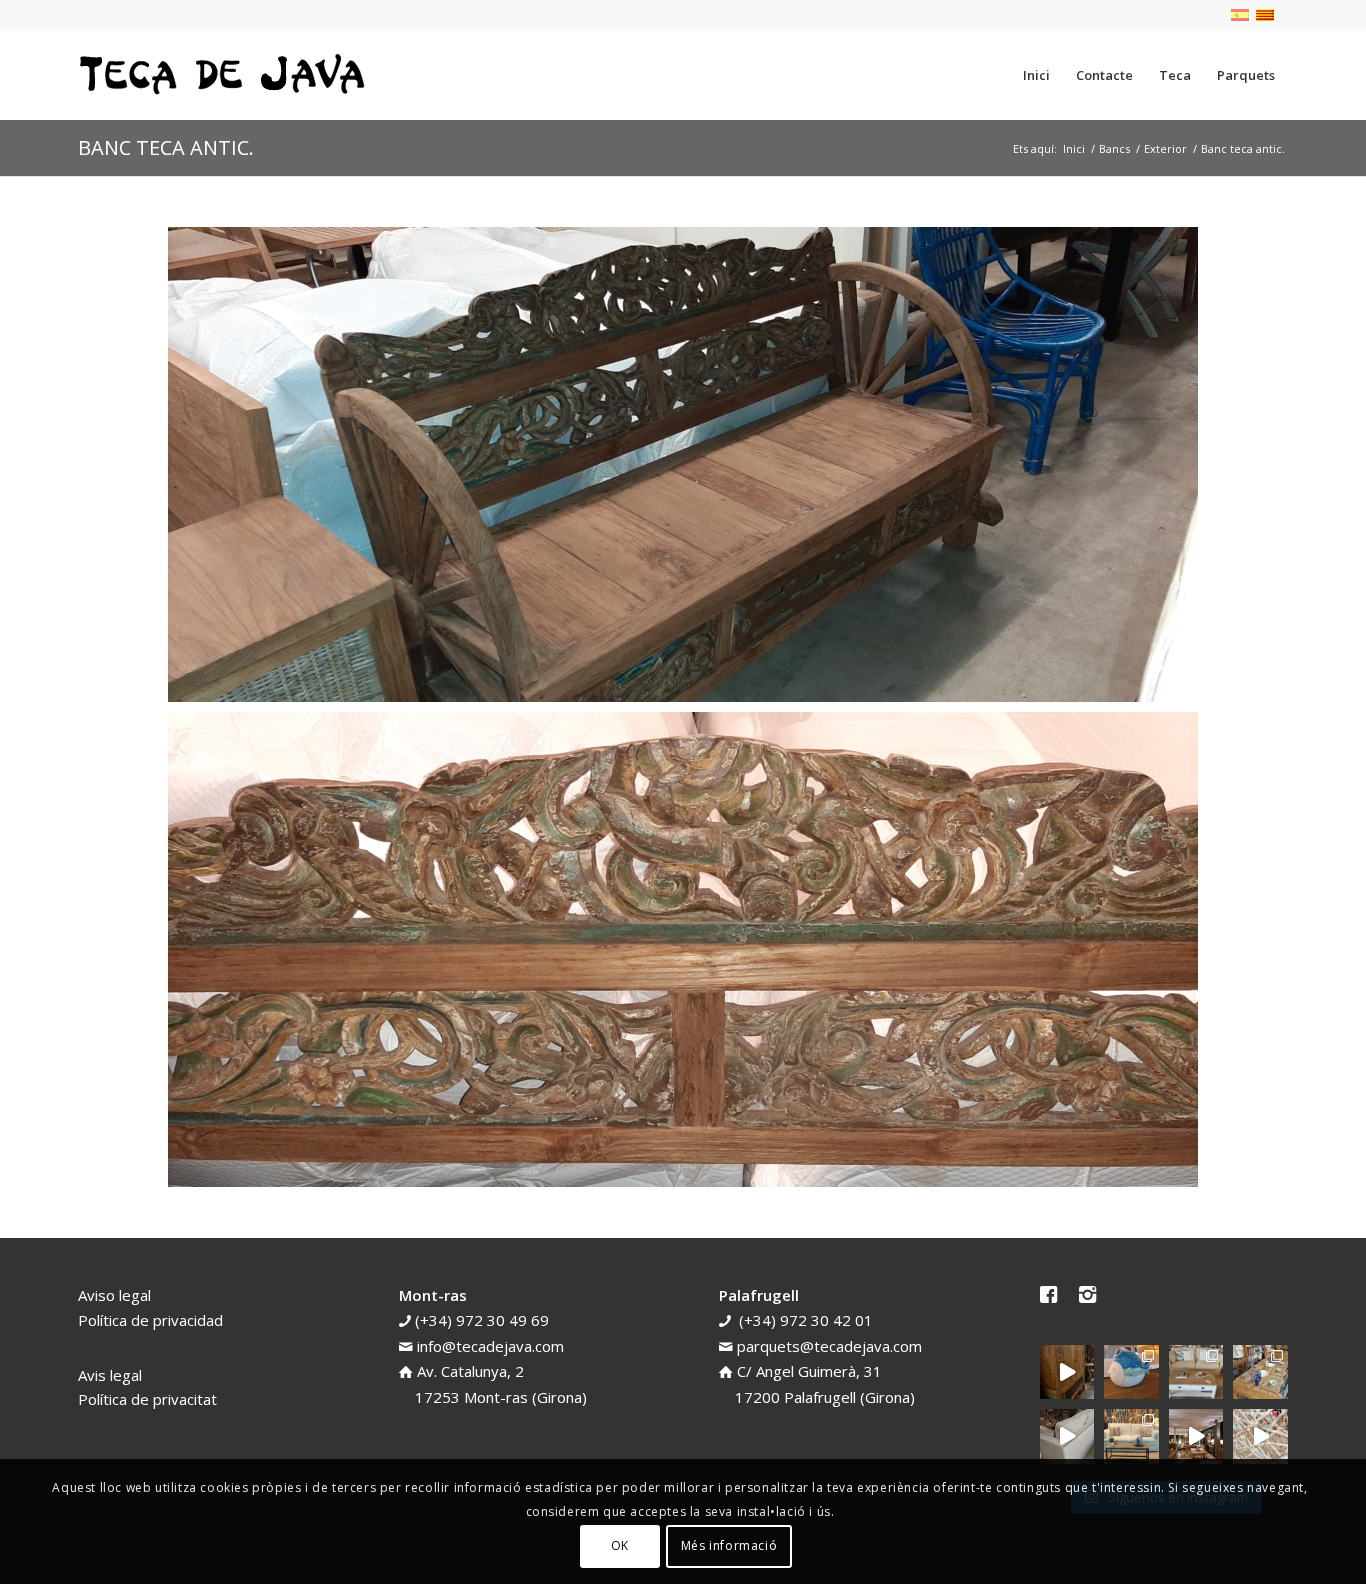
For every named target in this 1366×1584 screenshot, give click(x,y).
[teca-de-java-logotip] (228, 75)
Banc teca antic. (166, 147)
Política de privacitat (147, 1399)
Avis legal (110, 1375)
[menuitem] (1036, 75)
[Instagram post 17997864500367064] (1260, 1436)
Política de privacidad (150, 1320)
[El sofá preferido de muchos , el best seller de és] (1131, 1436)
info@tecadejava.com (490, 1346)
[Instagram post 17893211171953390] (1196, 1436)
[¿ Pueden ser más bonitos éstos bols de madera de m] (1260, 1372)
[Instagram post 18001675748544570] (1067, 1372)
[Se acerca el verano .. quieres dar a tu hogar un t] (1131, 1372)
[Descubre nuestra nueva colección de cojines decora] (1196, 1372)
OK (620, 1545)
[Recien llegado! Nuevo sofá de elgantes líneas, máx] (1067, 1436)
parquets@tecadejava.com (829, 1346)
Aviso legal (114, 1295)
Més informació (729, 1545)
